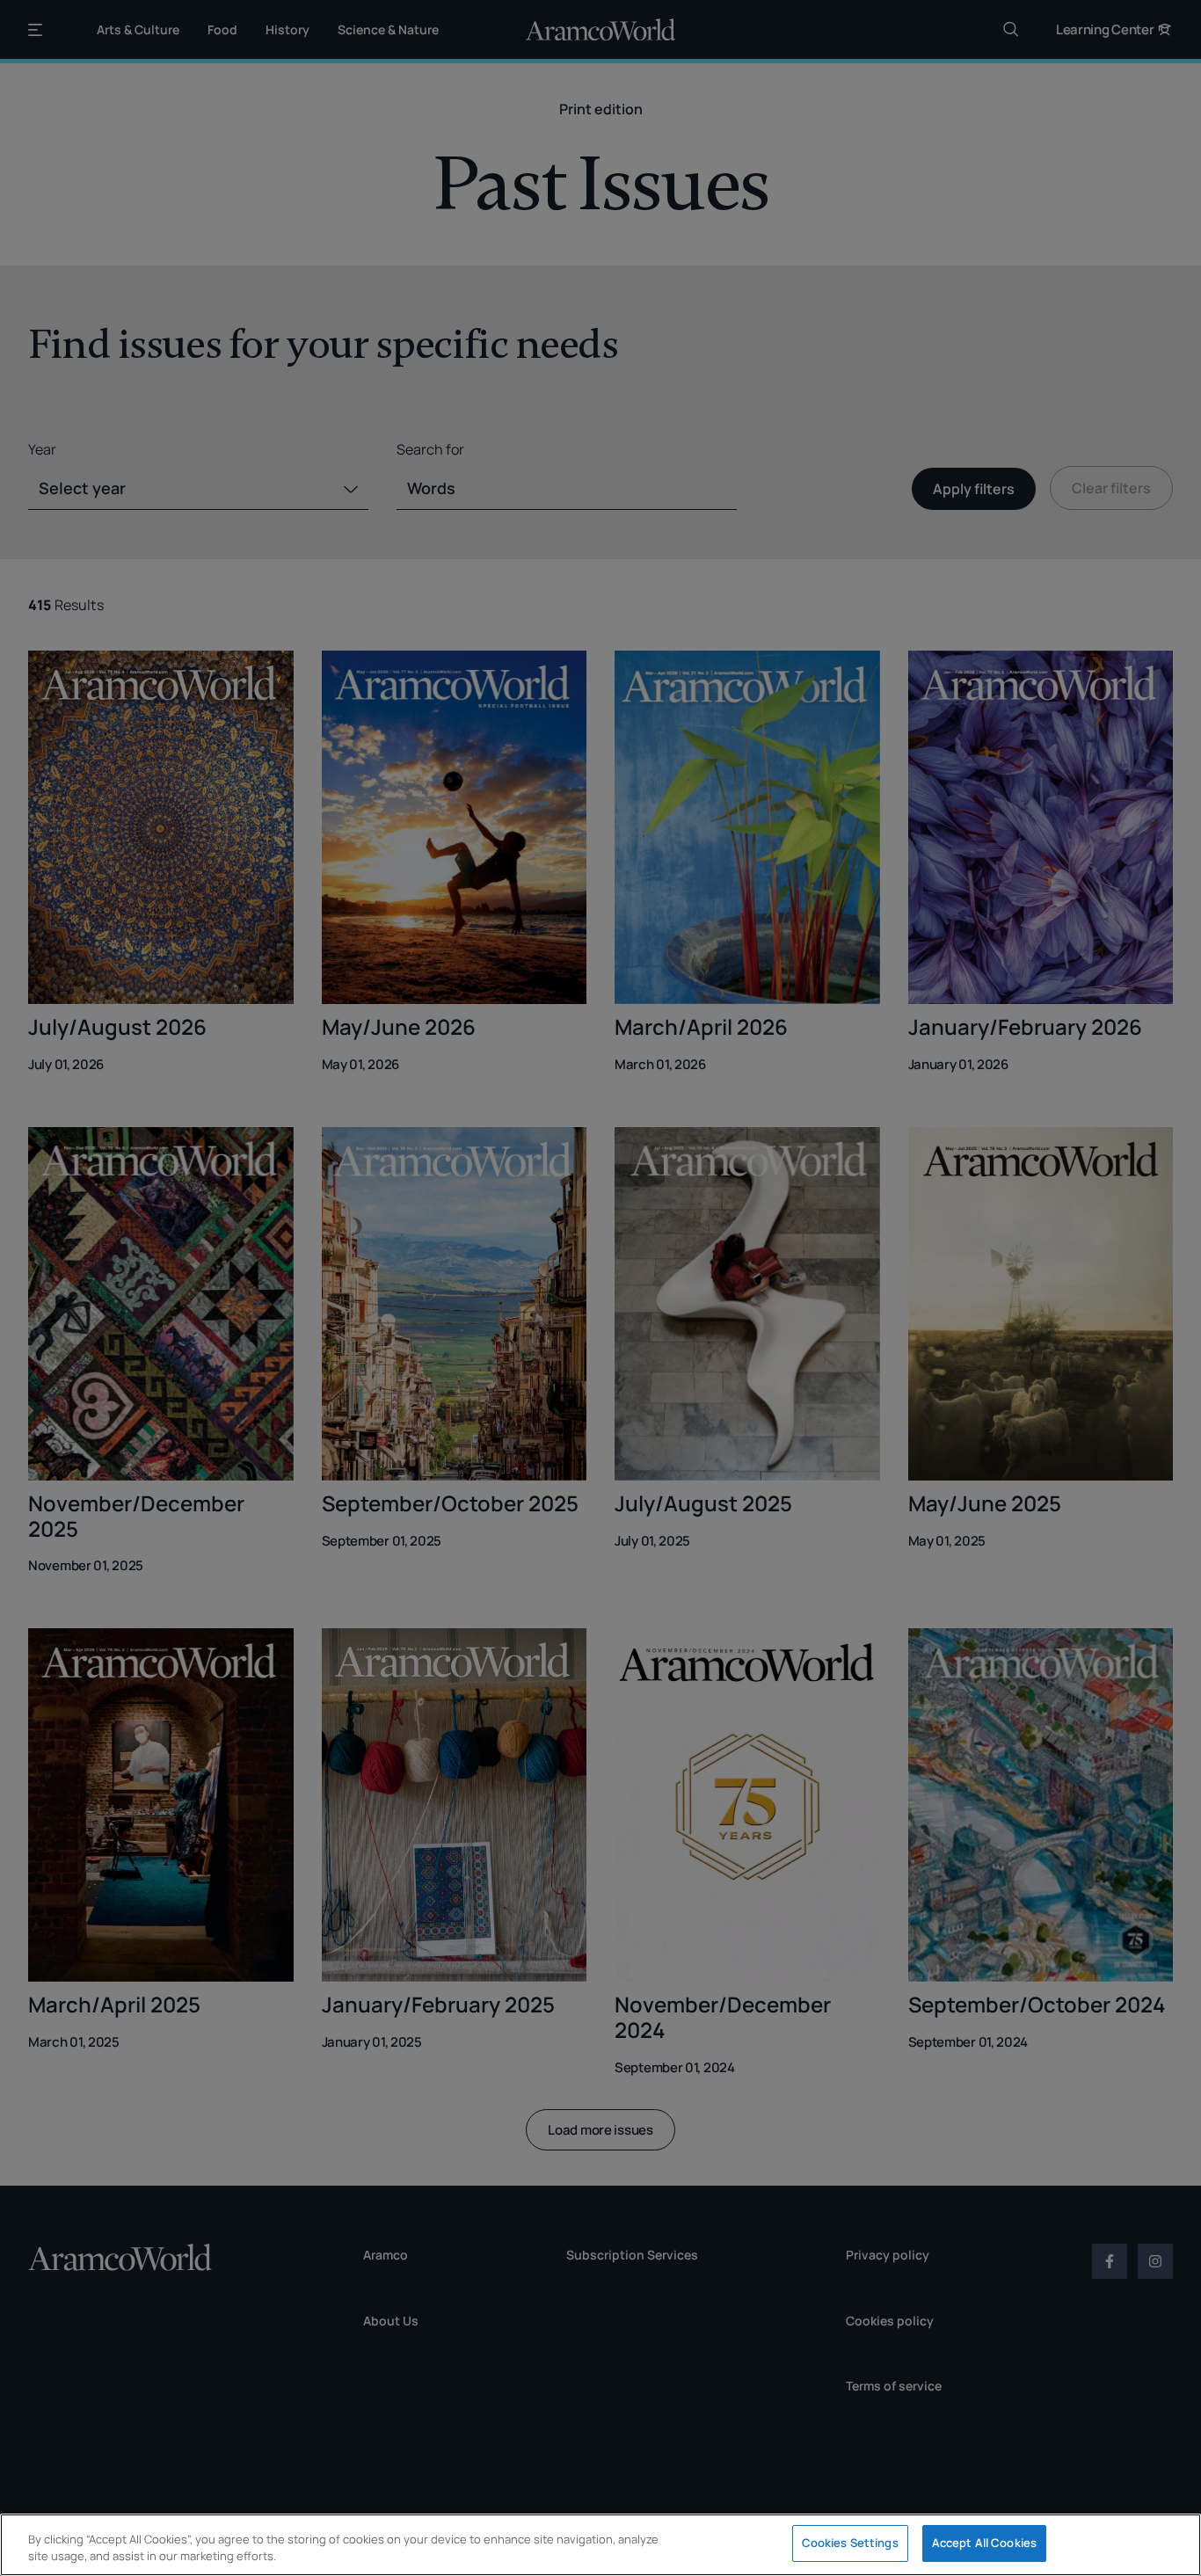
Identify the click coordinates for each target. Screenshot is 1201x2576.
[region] (600, 2545)
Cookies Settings (850, 2543)
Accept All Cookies (984, 2543)
